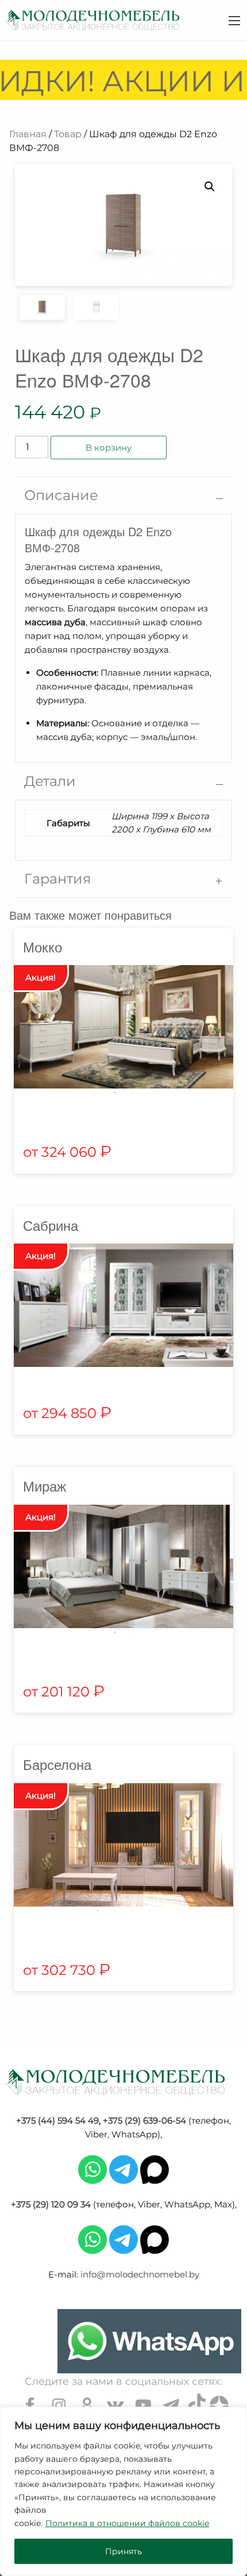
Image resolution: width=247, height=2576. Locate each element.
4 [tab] (149, 1911)
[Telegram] (123, 2169)
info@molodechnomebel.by (140, 2274)
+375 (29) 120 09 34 (51, 2204)
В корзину (109, 448)
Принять (123, 2551)
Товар (68, 134)
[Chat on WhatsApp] (149, 2341)
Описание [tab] (61, 495)
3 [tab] (132, 1911)
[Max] (155, 2169)
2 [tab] (132, 1093)
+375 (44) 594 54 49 (57, 2120)
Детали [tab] (50, 781)
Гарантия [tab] (58, 879)
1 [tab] (115, 1093)
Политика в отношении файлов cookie (127, 2523)
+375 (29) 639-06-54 (144, 2120)
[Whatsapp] (92, 2169)
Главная (28, 134)
